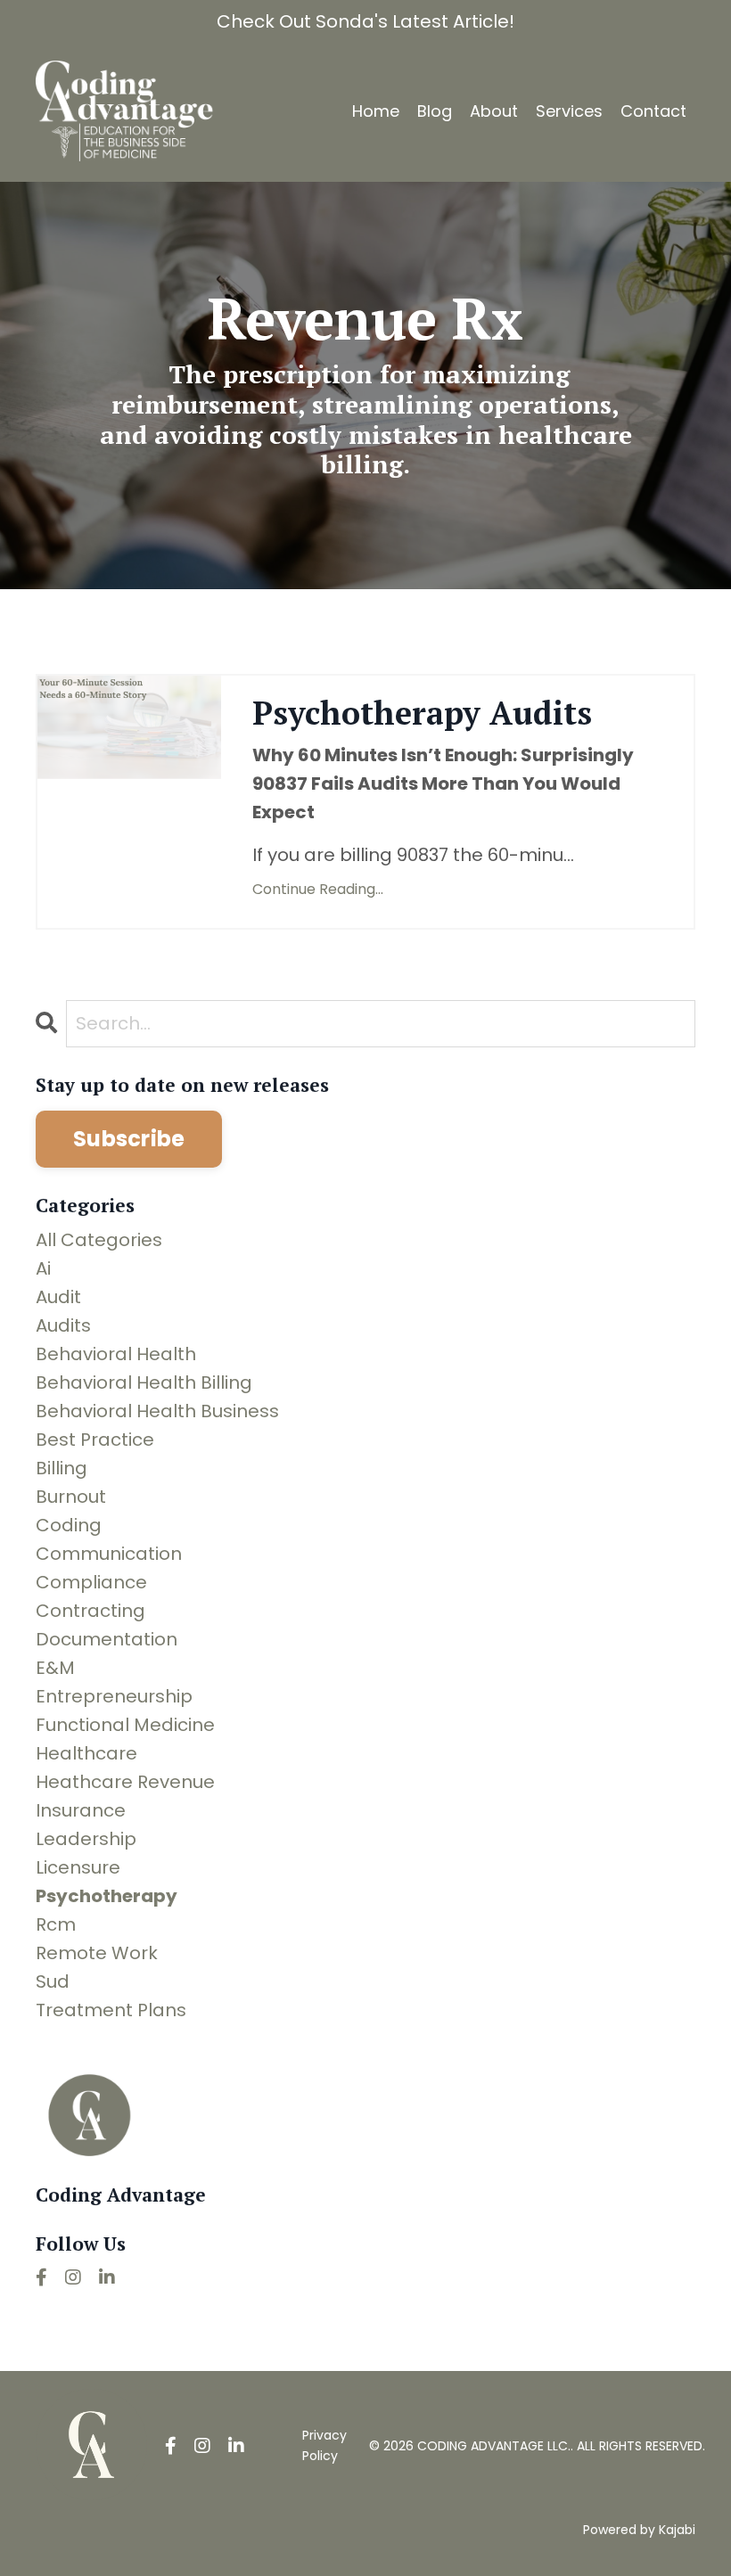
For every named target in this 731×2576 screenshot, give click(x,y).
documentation (107, 1639)
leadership (86, 1839)
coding (69, 1525)
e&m (55, 1668)
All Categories (99, 1240)
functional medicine (125, 1725)
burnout (71, 1497)
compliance (91, 1582)
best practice (95, 1440)
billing (62, 1468)
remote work (97, 1953)
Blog (435, 111)
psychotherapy (107, 1896)
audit (58, 1297)
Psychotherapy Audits (422, 713)
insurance (81, 1810)
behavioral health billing (144, 1382)
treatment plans (111, 2010)
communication (109, 1554)
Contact (653, 111)
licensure (78, 1867)
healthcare (86, 1753)
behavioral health (116, 1354)
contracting (90, 1611)
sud (53, 1981)
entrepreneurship (114, 1696)
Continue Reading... (318, 889)
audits (63, 1325)
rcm (56, 1924)
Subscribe (129, 1139)
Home (376, 111)
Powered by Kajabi (639, 2530)
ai (43, 1268)
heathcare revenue (125, 1782)
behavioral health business (157, 1411)
